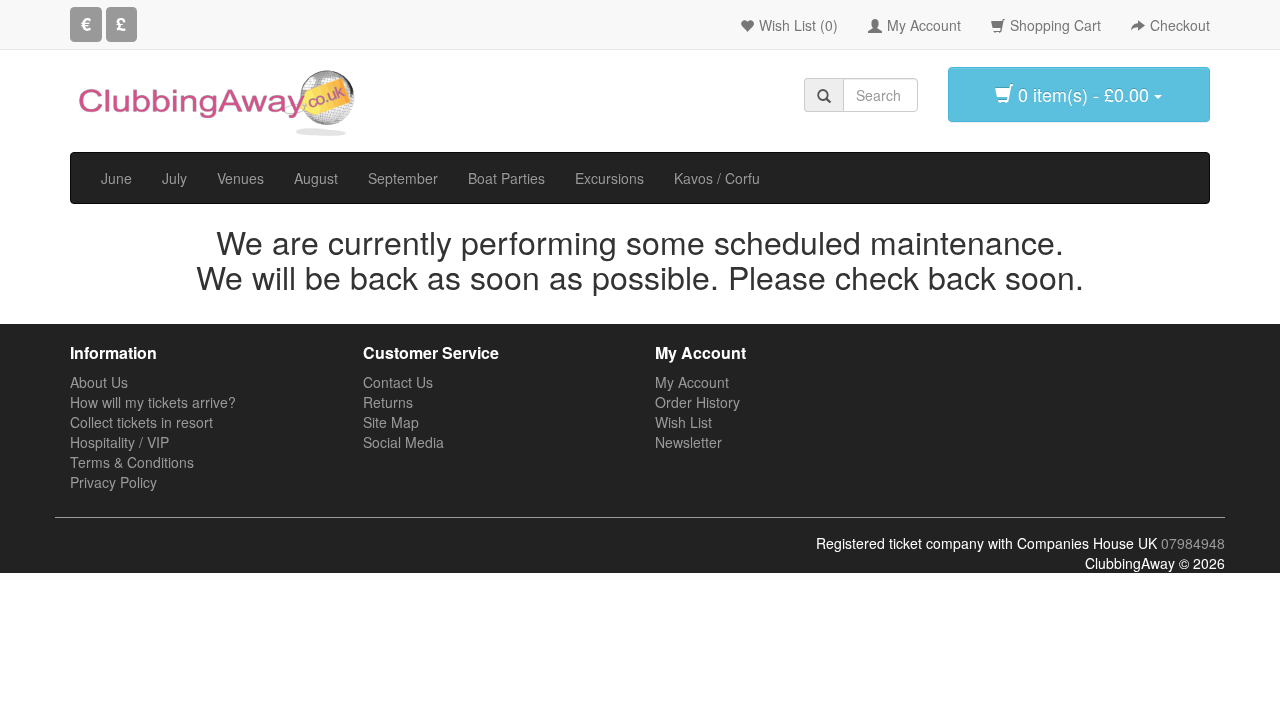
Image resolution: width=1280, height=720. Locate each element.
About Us (99, 382)
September (403, 178)
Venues (240, 178)
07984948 (1193, 543)
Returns (388, 402)
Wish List (683, 422)
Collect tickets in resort (141, 422)
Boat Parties (506, 178)
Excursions (609, 178)
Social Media (403, 442)
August (316, 178)
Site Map (391, 422)
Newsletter (688, 442)
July (174, 178)
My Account (692, 382)
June (116, 178)
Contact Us (398, 382)
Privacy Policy (113, 482)
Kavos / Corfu (717, 178)
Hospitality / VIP (119, 442)
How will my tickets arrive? (153, 402)
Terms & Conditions (132, 462)
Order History (697, 402)
